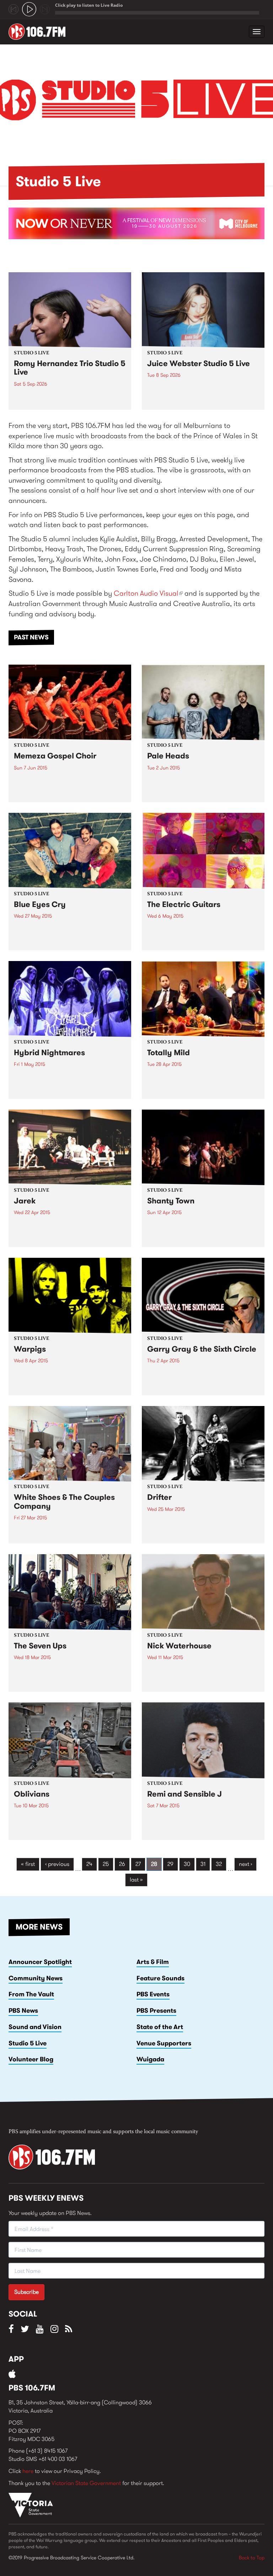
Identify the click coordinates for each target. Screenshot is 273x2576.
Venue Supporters (164, 2043)
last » (136, 1880)
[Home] (40, 32)
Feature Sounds (160, 1978)
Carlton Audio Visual (148, 593)
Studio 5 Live (28, 2043)
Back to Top (252, 2558)
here (28, 2471)
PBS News (23, 2011)
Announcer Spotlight (40, 1962)
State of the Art (160, 2027)
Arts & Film (153, 1962)
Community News (36, 1978)
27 (138, 1864)
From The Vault (31, 1994)
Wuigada (150, 2059)
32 (219, 1864)
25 (106, 1864)
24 (89, 1864)
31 (203, 1864)
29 (170, 1864)
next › (245, 1864)
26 (122, 1864)
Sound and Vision (35, 2027)
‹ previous (57, 1864)
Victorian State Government (86, 2483)
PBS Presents (156, 2011)
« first (28, 1864)
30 (187, 1864)
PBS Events (153, 1994)
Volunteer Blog (31, 2059)
